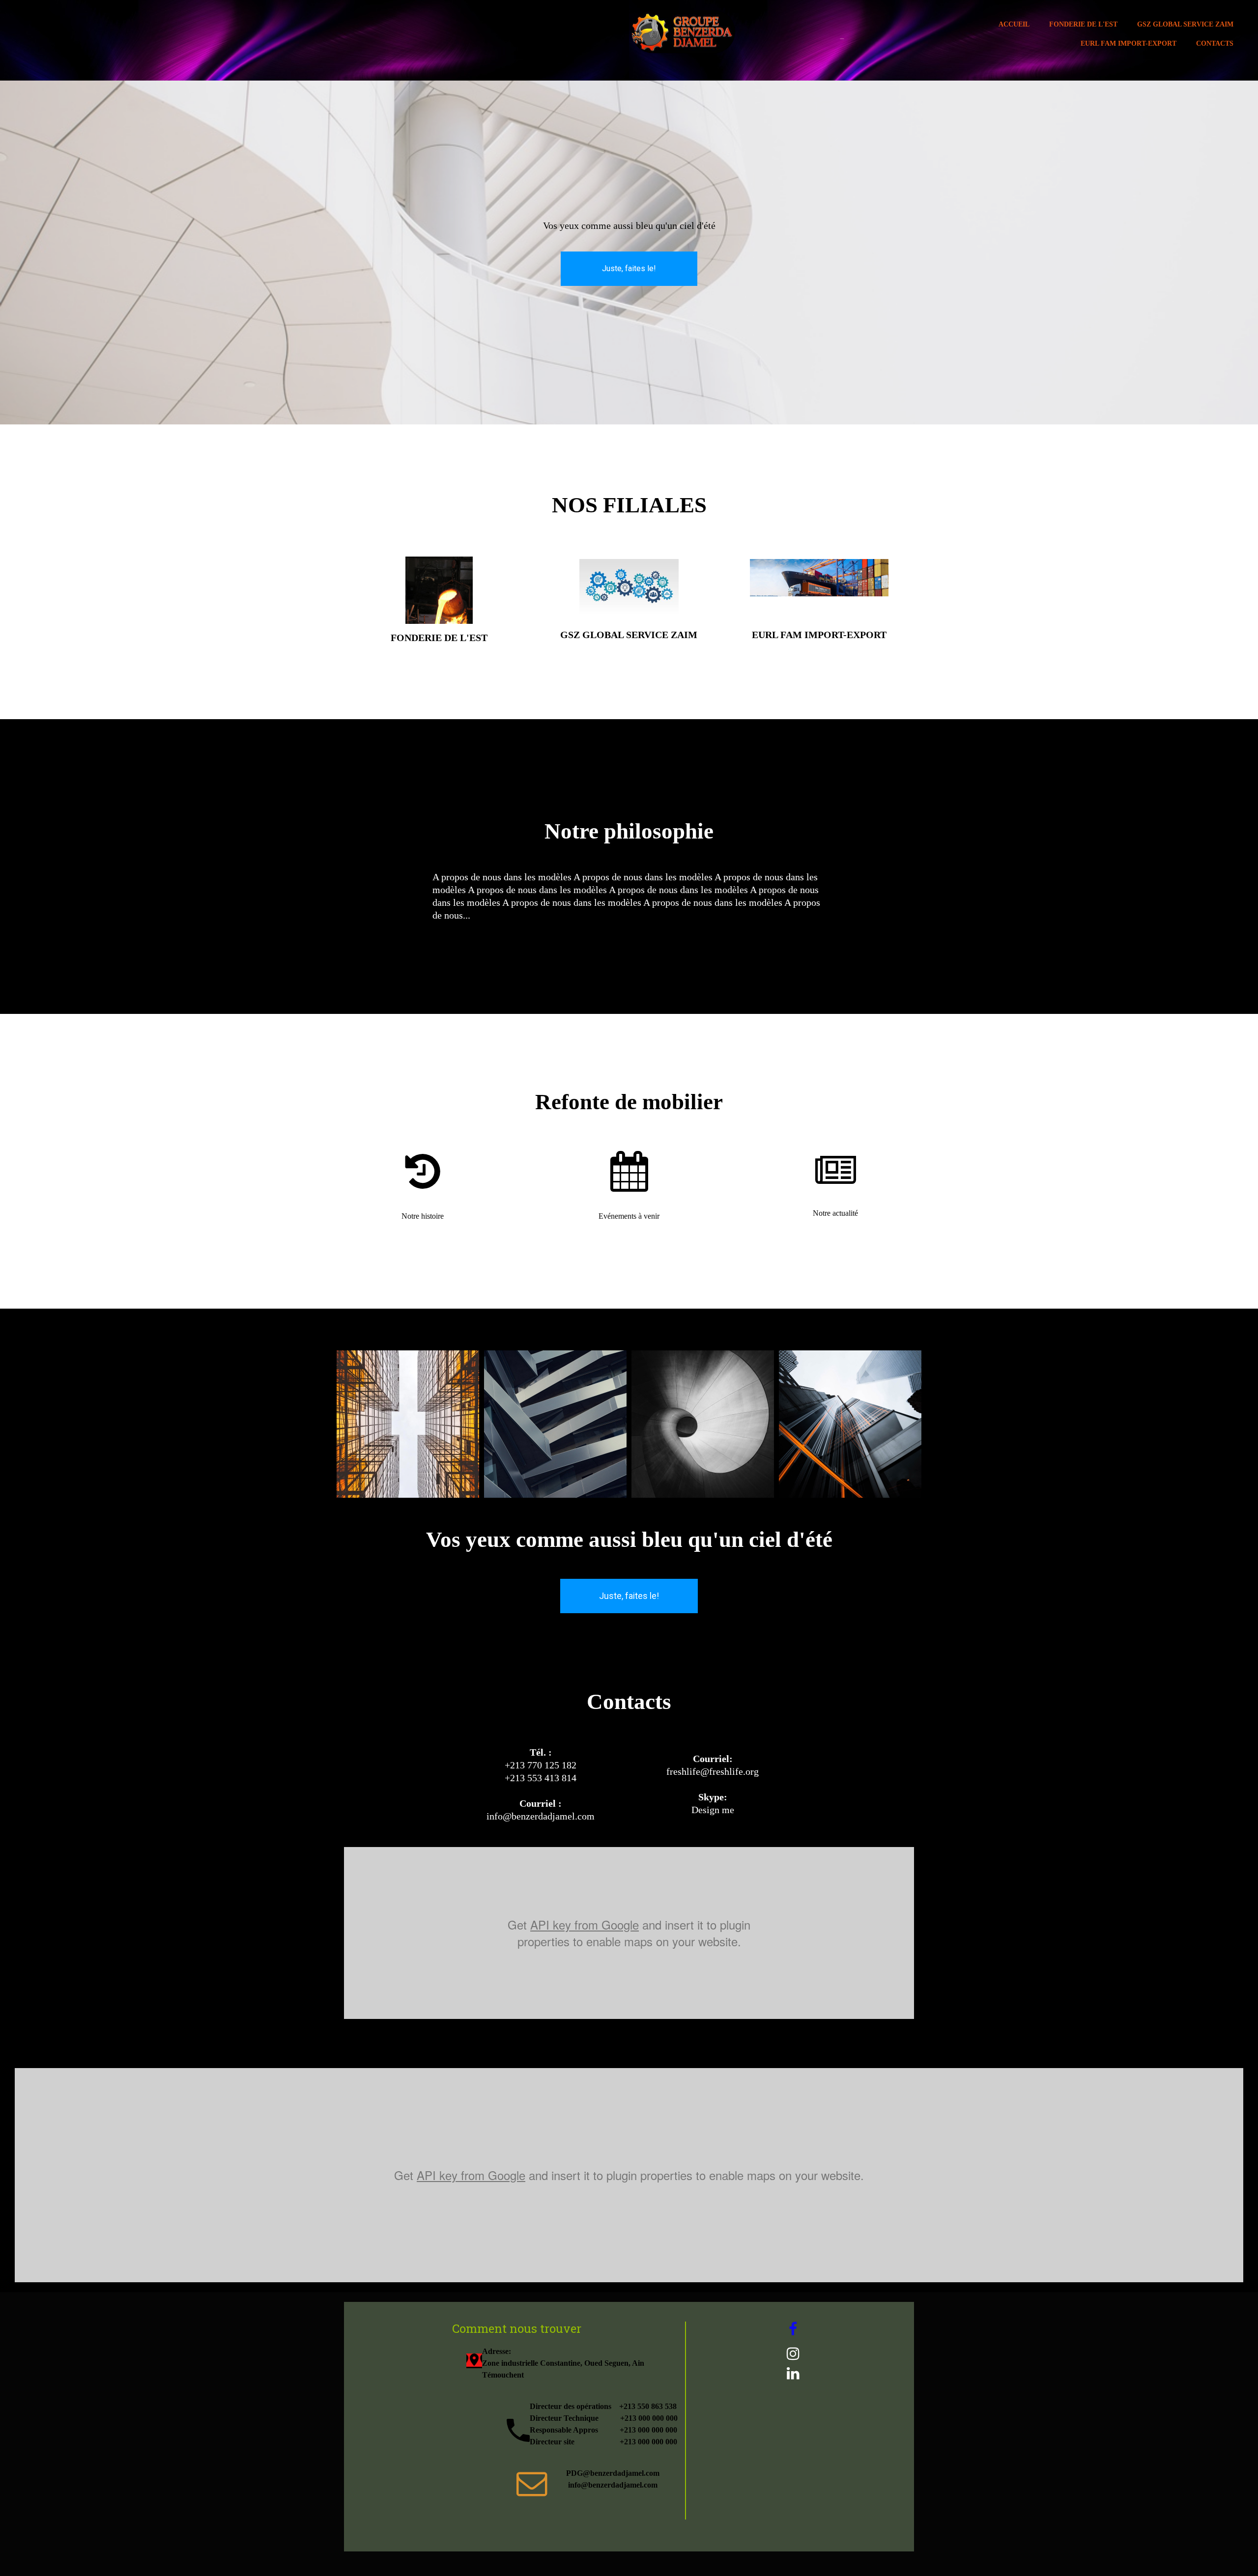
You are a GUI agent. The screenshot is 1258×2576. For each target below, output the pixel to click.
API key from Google (585, 1924)
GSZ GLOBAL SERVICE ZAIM (1185, 24)
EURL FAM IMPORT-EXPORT (1129, 43)
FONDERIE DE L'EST (1083, 24)
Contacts (1215, 43)
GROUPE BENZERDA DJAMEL (842, 39)
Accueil (1014, 24)
